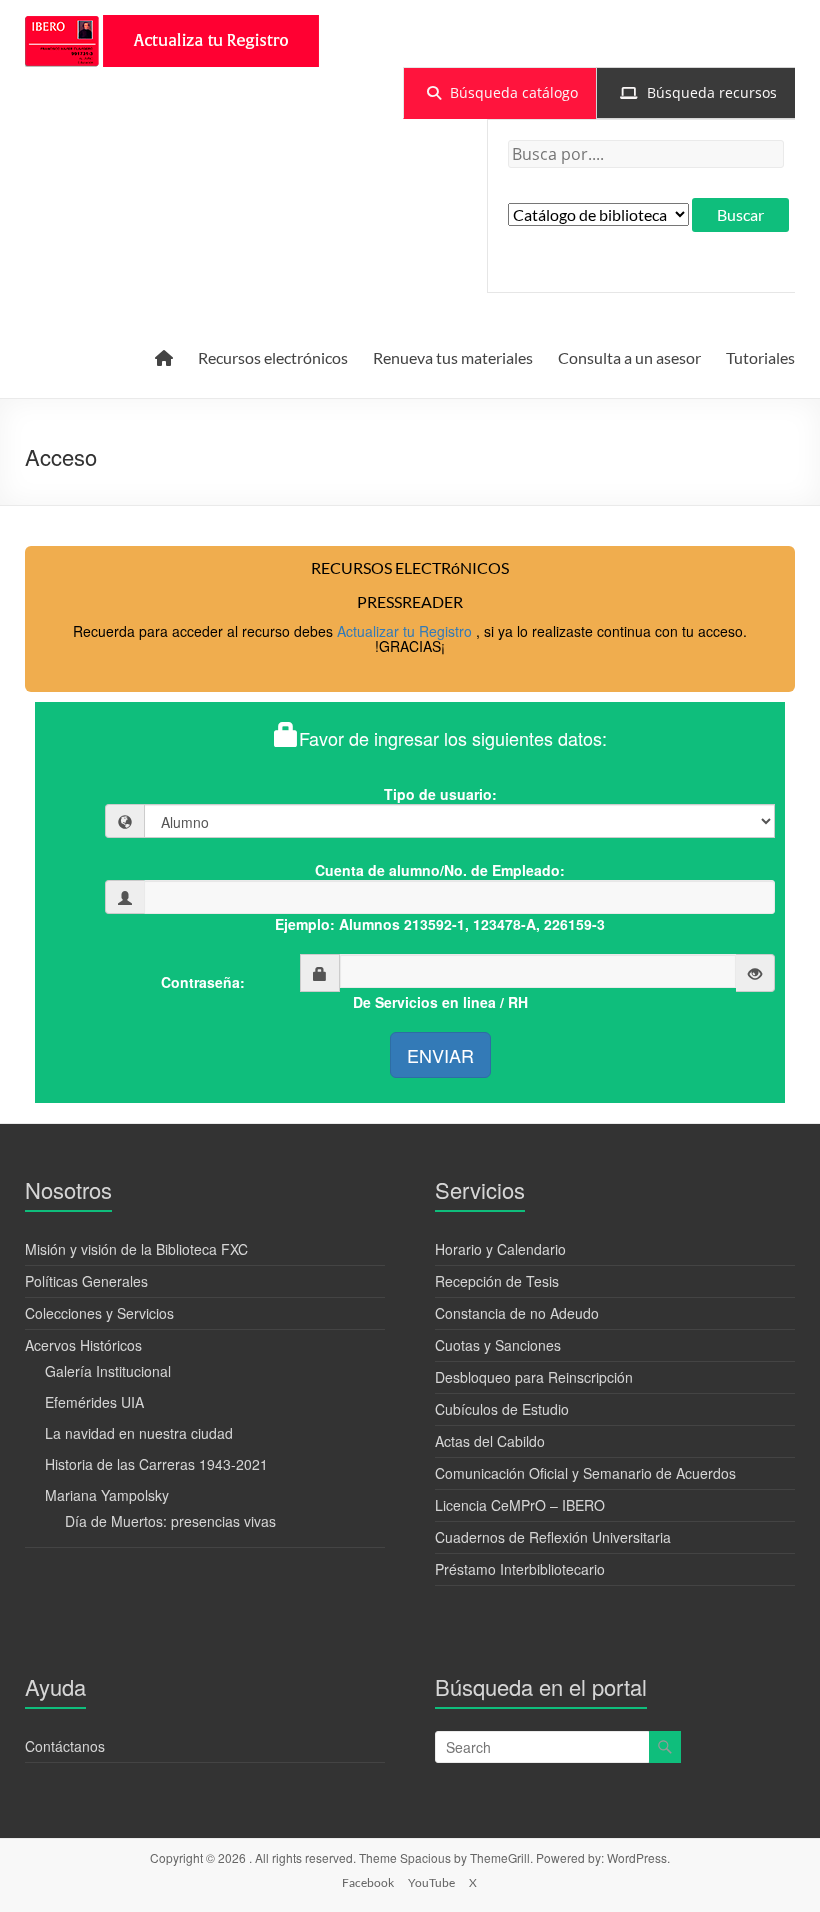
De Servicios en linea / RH (440, 1002)
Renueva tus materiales (453, 357)
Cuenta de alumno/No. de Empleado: (440, 870)
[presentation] (500, 93)
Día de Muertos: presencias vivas (170, 1521)
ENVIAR (440, 1055)
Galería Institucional (108, 1371)
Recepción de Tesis (497, 1281)
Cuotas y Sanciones (498, 1345)
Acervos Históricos (83, 1345)
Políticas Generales (86, 1281)
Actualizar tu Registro (406, 631)
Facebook (368, 1882)
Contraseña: (203, 982)
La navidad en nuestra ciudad (139, 1433)
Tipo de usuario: (440, 794)
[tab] (500, 93)
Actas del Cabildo (490, 1441)
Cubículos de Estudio (502, 1409)
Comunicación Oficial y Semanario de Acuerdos (585, 1473)
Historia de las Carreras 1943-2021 (156, 1464)
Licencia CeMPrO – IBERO (520, 1505)
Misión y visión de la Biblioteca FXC (136, 1249)
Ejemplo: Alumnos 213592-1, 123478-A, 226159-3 (440, 924)
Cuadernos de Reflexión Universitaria (553, 1537)
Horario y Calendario (500, 1249)
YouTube (431, 1882)
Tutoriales (760, 357)
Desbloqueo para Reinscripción (534, 1377)
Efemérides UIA (94, 1402)
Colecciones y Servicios (99, 1313)
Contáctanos (65, 1746)
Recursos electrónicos (273, 357)
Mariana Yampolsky (107, 1495)
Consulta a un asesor (629, 357)
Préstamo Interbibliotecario (520, 1569)
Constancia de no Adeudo (517, 1313)
